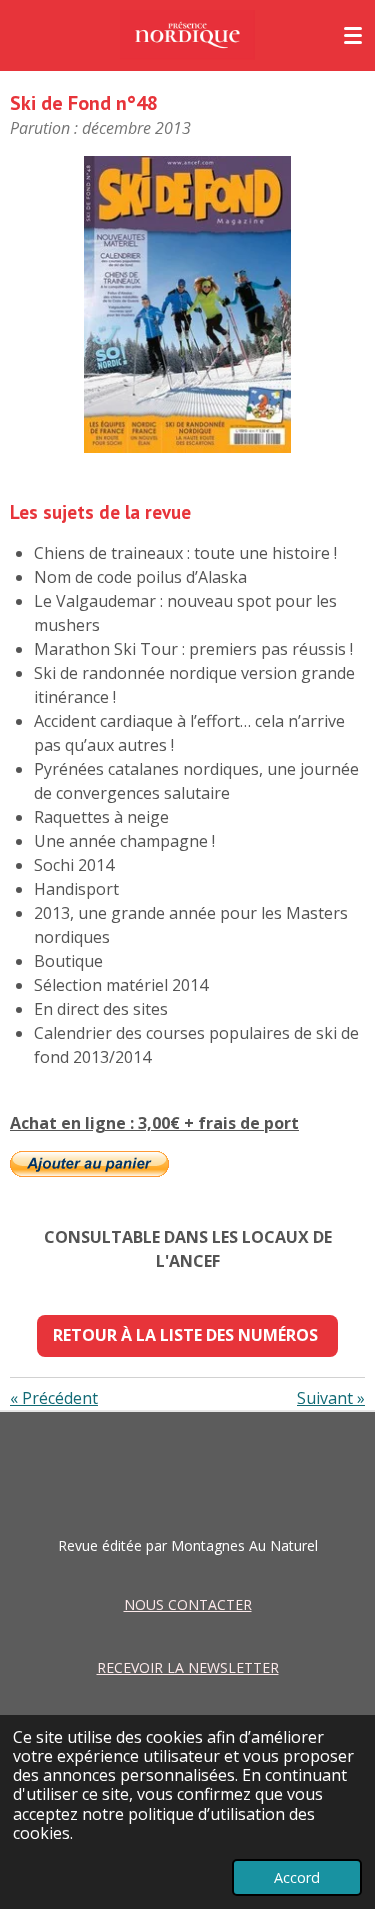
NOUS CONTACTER (188, 1604)
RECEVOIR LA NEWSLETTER (188, 1667)
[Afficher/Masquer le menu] (353, 35)
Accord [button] (297, 1877)
